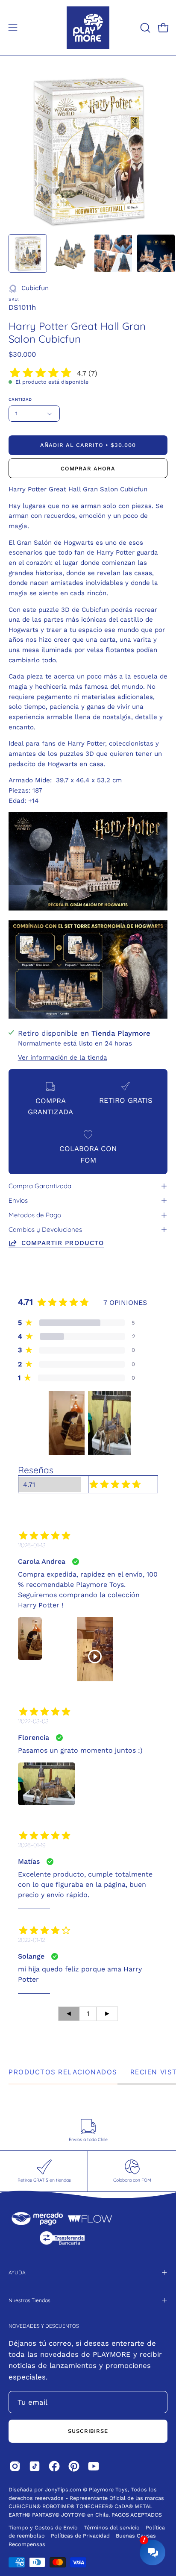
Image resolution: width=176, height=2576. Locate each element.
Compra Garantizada (40, 1186)
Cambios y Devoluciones (45, 1229)
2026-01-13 (32, 1545)
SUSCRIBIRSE (88, 2431)
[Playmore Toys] (88, 28)
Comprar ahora (88, 468)
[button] (144, 28)
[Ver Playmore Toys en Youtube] (94, 2466)
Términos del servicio (112, 2528)
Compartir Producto (63, 1243)
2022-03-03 (33, 1721)
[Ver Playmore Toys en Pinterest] (74, 2466)
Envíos (18, 1200)
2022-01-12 (31, 1940)
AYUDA (17, 2272)
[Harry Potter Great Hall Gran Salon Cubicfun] (28, 253)
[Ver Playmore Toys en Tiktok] (35, 2466)
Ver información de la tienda (63, 1057)
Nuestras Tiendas (29, 2300)
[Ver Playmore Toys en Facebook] (54, 2466)
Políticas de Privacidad (81, 2536)
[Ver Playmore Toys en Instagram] (15, 2466)
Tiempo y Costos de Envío (43, 2528)
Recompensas (27, 2544)
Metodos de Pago (35, 1215)
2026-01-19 (32, 1845)
